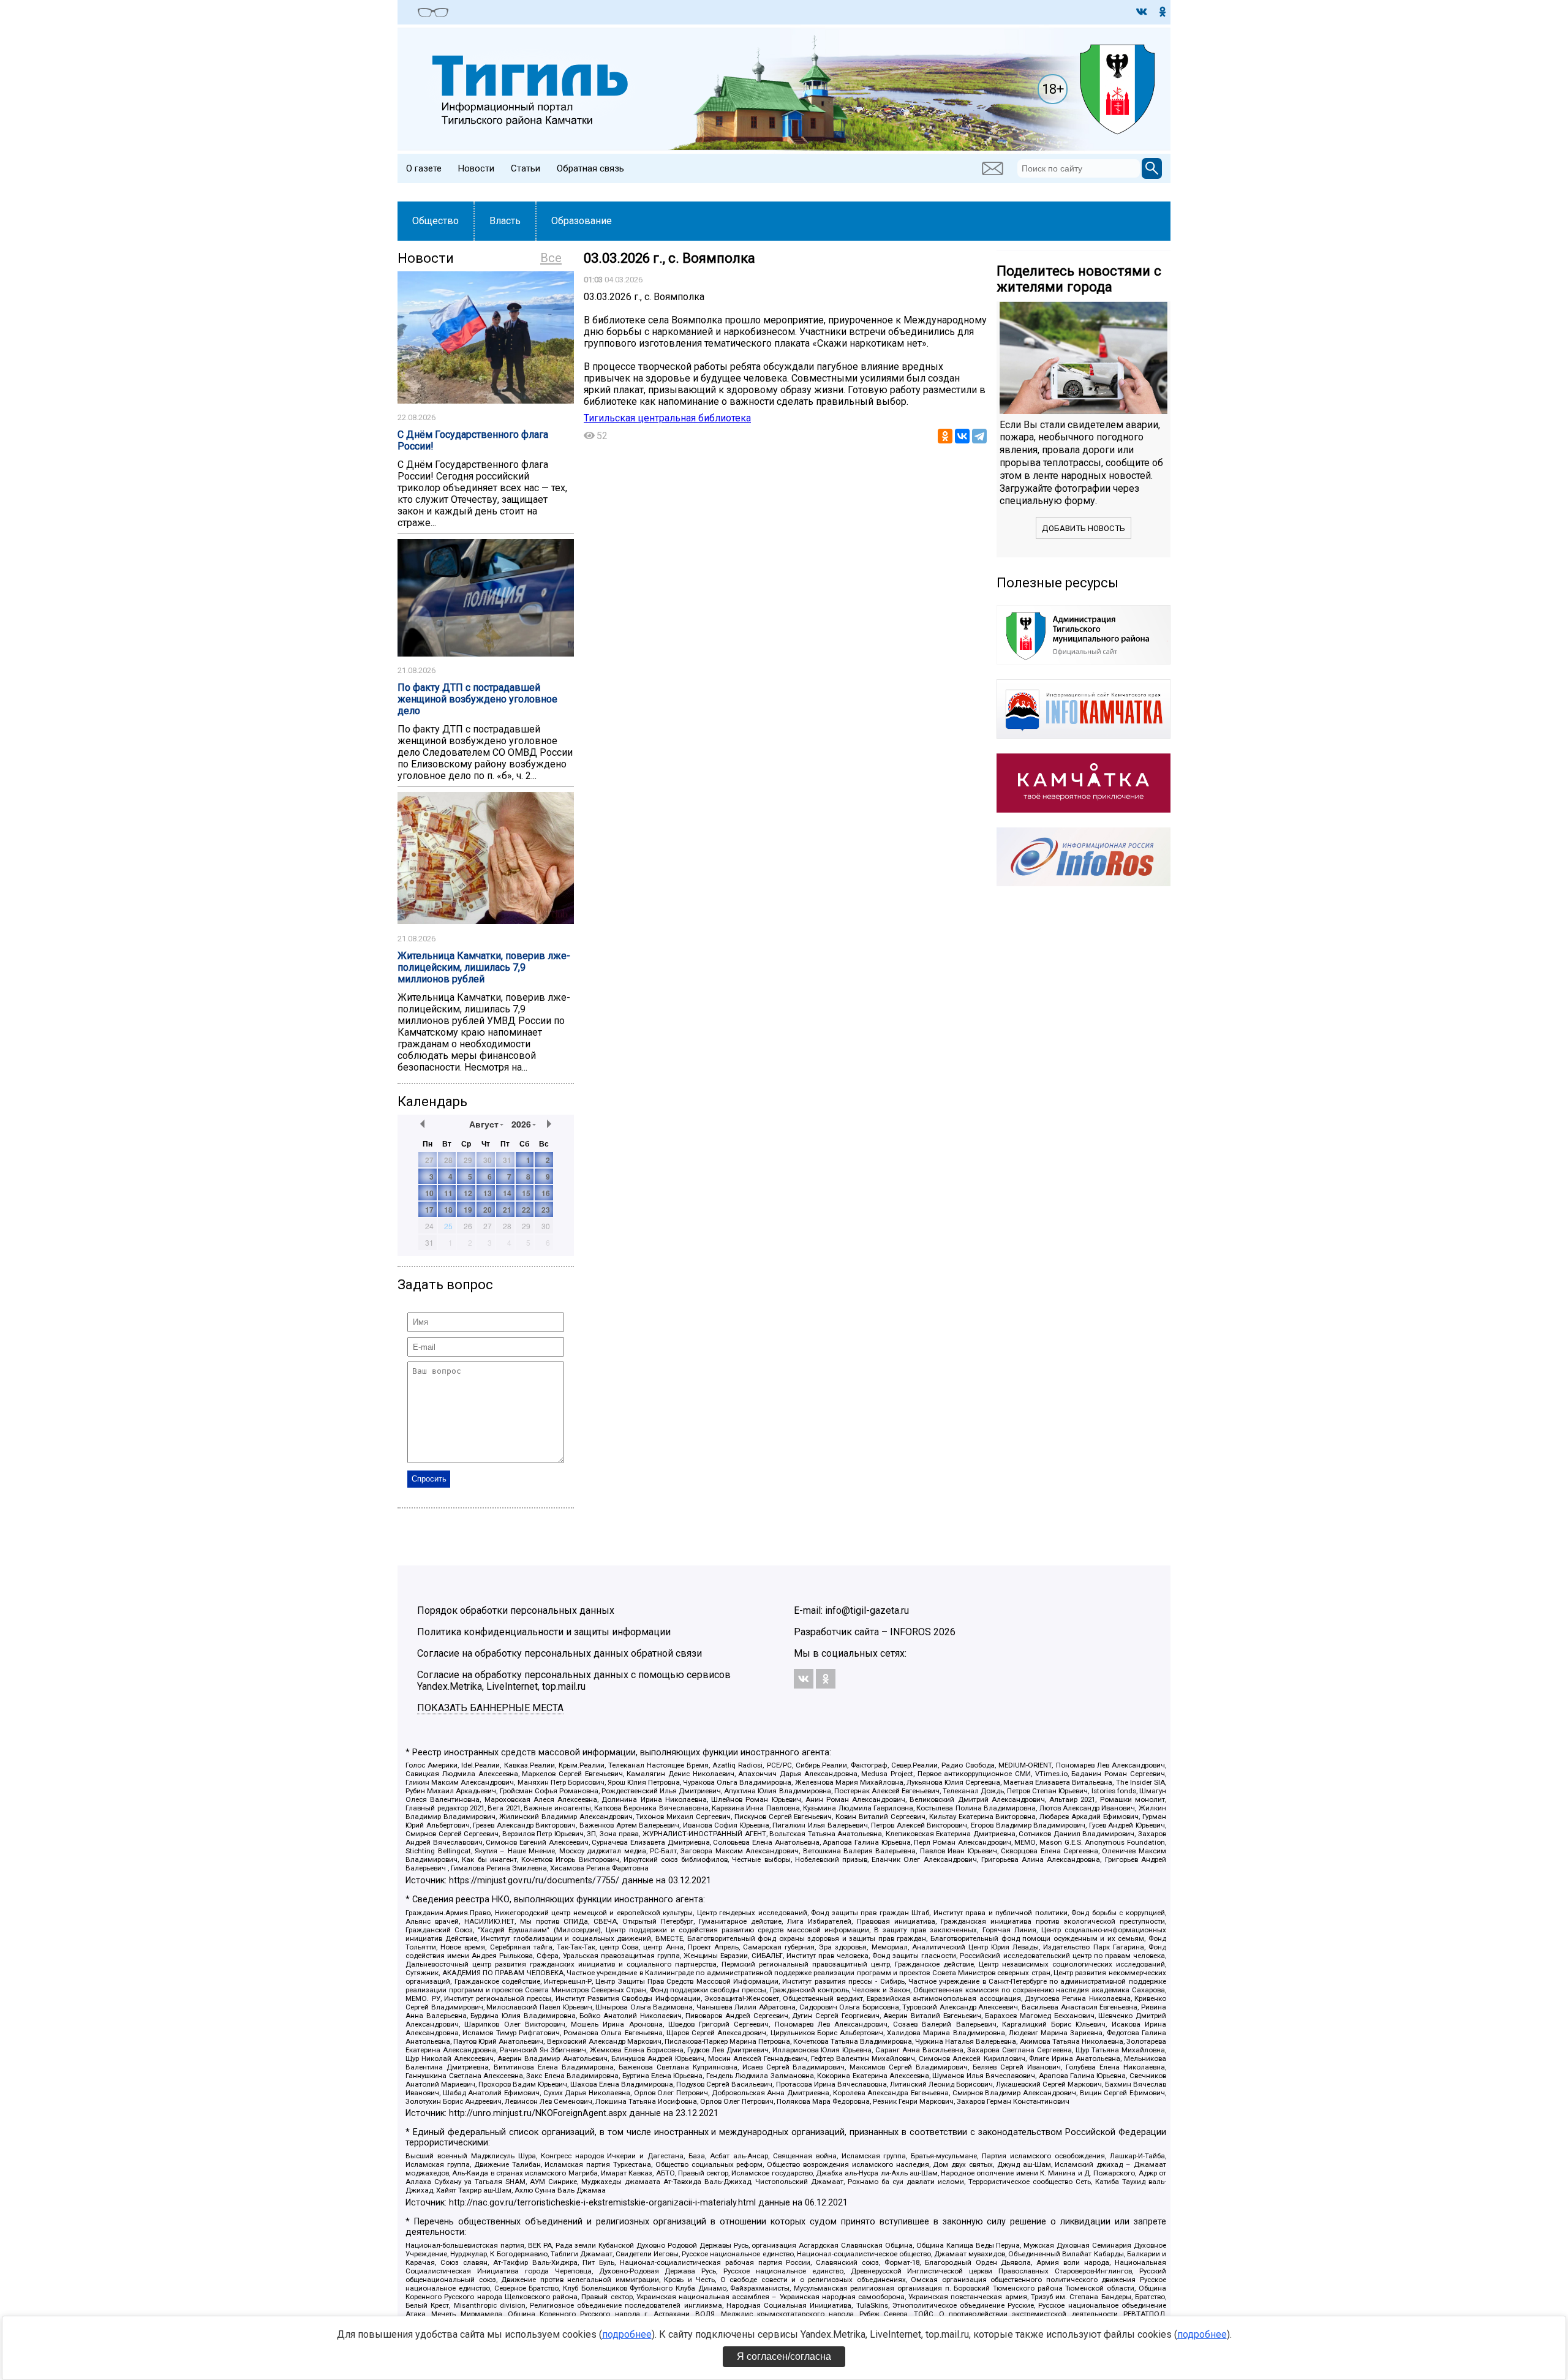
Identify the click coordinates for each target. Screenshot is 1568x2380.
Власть (505, 221)
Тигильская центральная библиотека (667, 418)
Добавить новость (1084, 528)
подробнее (627, 2334)
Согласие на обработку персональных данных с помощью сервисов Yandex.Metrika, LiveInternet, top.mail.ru (574, 1681)
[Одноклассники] (945, 436)
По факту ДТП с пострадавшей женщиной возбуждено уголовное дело (477, 699)
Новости (476, 168)
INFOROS (910, 1632)
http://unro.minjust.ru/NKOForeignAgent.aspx (538, 2113)
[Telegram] (979, 436)
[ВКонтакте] (962, 436)
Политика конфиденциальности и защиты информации (544, 1632)
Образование (582, 221)
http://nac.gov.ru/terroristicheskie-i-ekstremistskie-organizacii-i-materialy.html (602, 2203)
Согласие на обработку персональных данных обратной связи (560, 1653)
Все (551, 258)
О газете (424, 168)
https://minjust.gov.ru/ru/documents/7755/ (534, 1881)
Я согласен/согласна (784, 2356)
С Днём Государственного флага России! (473, 440)
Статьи (526, 168)
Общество (435, 221)
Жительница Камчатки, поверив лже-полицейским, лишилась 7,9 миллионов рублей (484, 967)
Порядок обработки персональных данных (516, 1610)
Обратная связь (590, 168)
